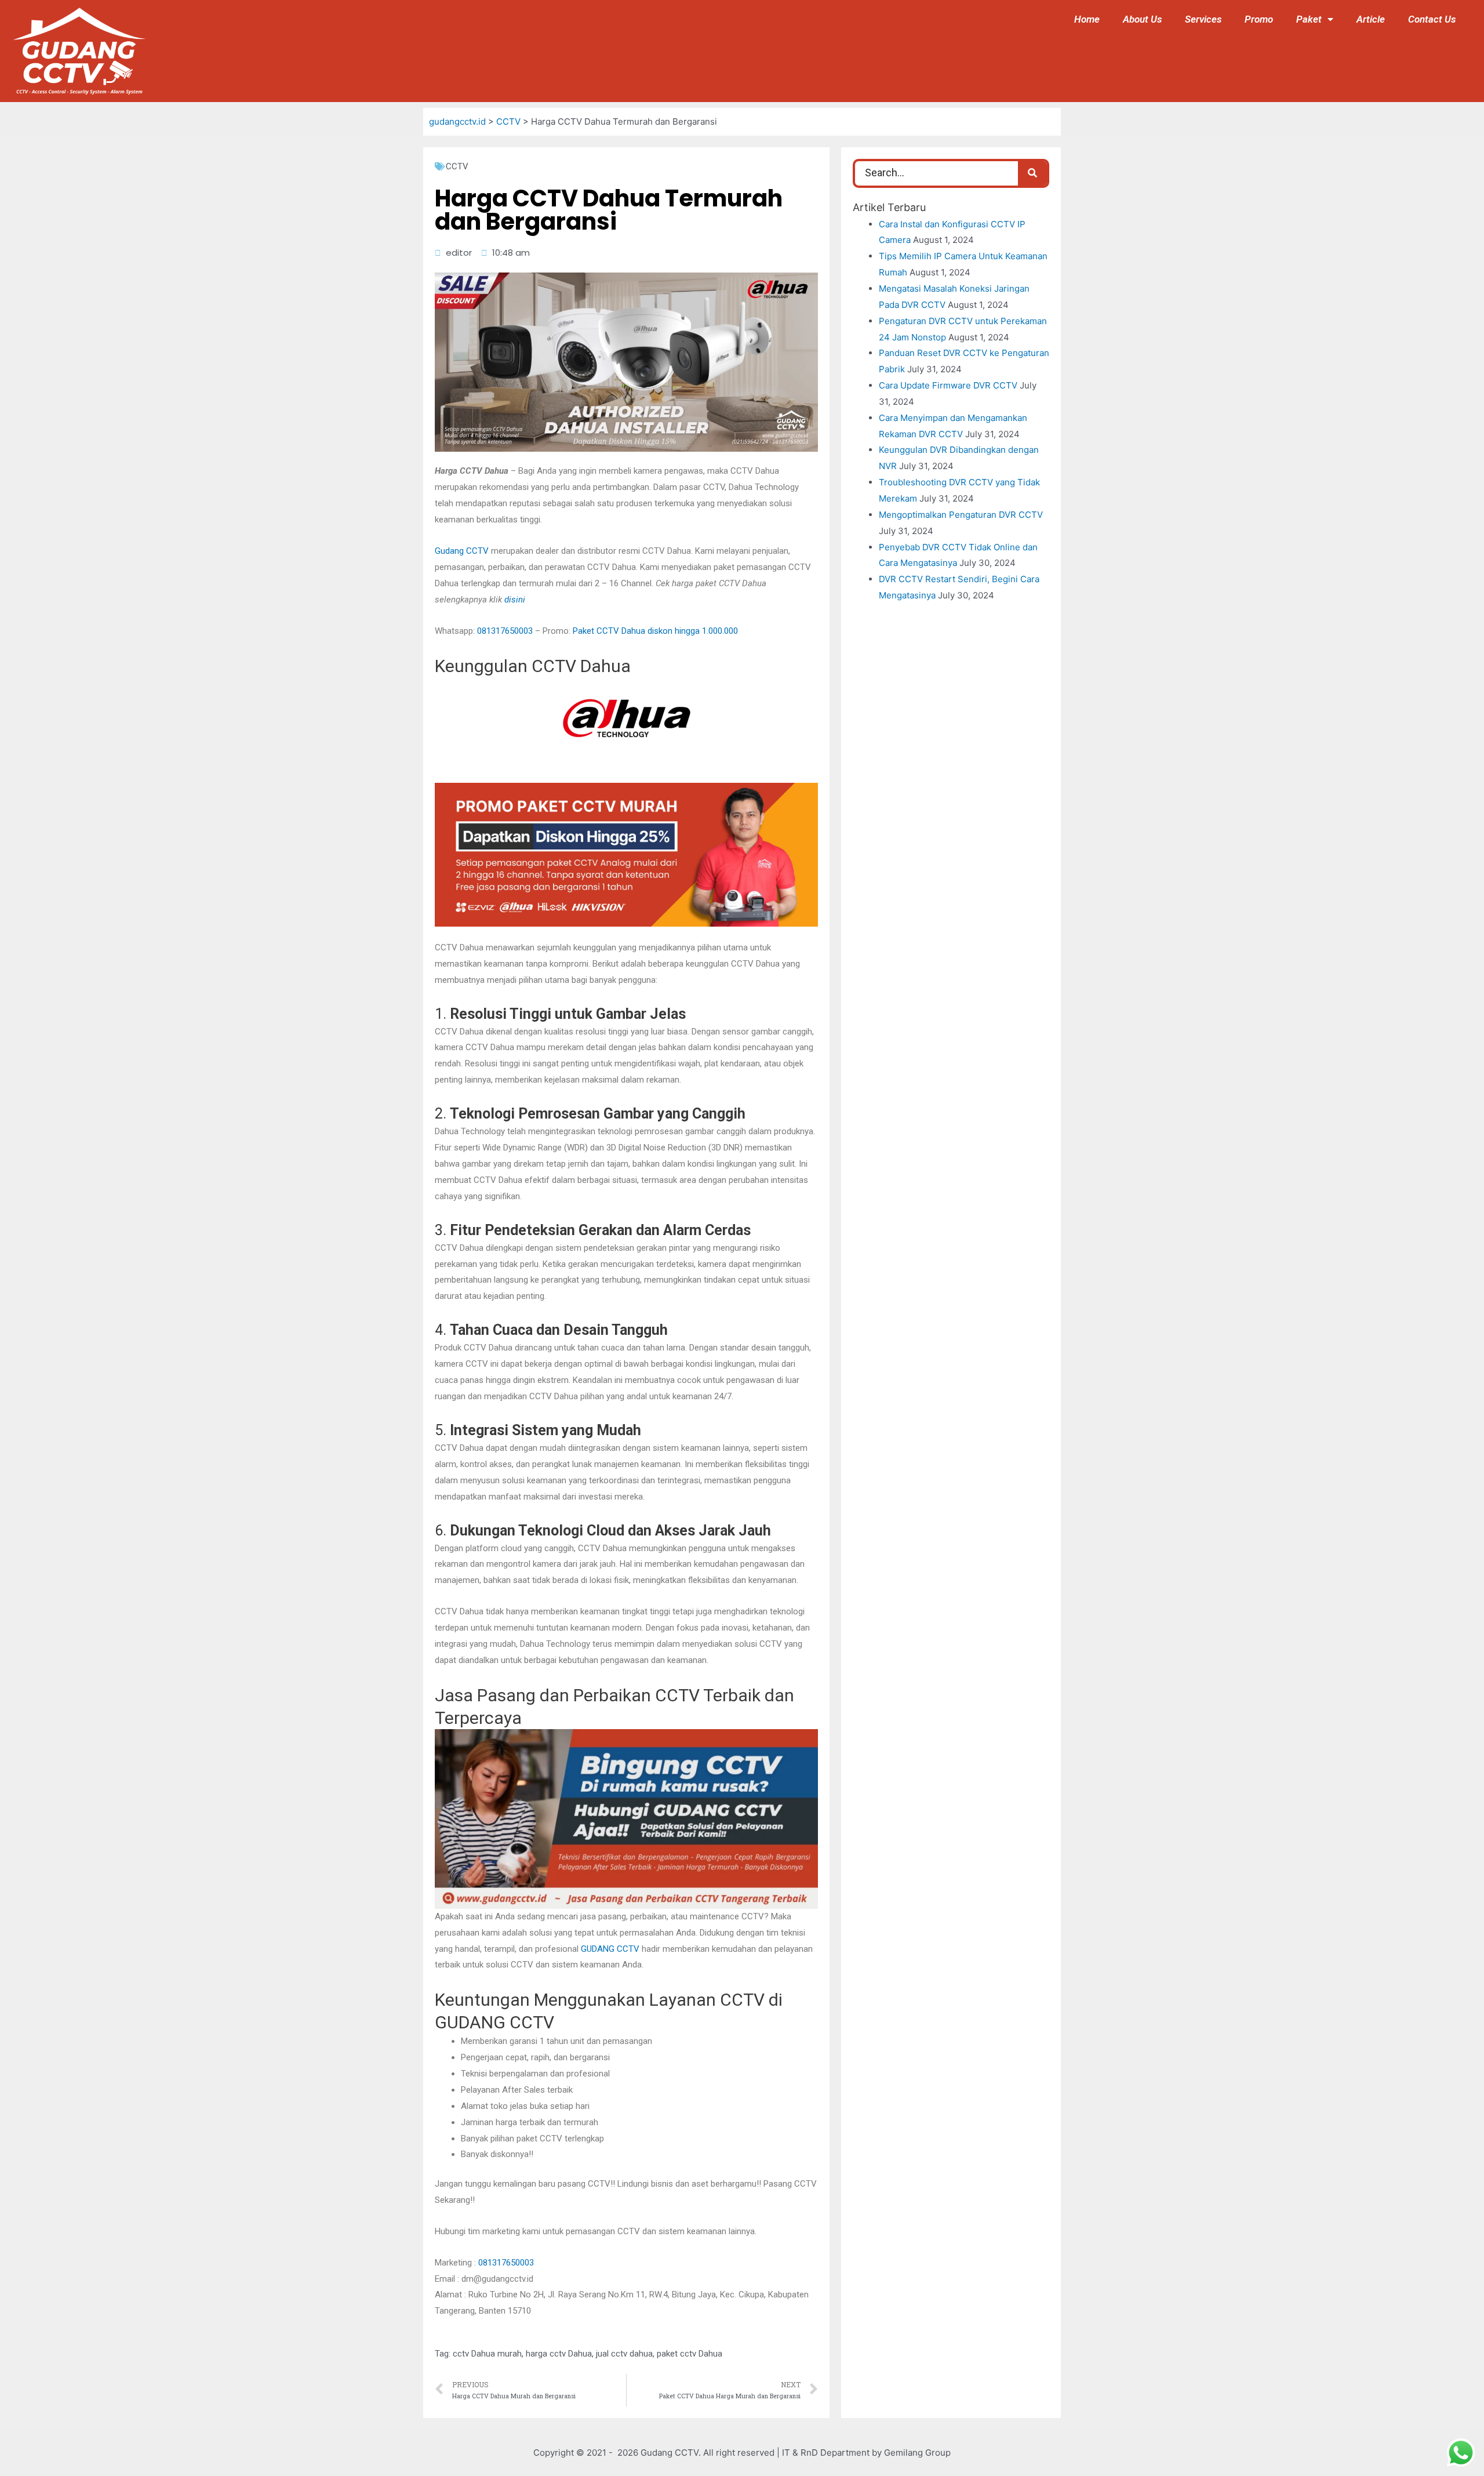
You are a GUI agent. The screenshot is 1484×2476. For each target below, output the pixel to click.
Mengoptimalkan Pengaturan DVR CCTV (961, 515)
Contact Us (1432, 19)
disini (515, 600)
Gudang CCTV (462, 551)
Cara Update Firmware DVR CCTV (948, 385)
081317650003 (505, 631)
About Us (1142, 19)
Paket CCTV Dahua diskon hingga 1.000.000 (655, 631)
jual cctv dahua (624, 2354)
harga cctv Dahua (559, 2354)
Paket (1309, 19)
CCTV (457, 166)
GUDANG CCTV (610, 1949)
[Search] (1032, 173)
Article (1371, 19)
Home (1087, 19)
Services (1203, 19)
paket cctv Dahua (690, 2354)
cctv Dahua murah (487, 2354)
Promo (1259, 19)
